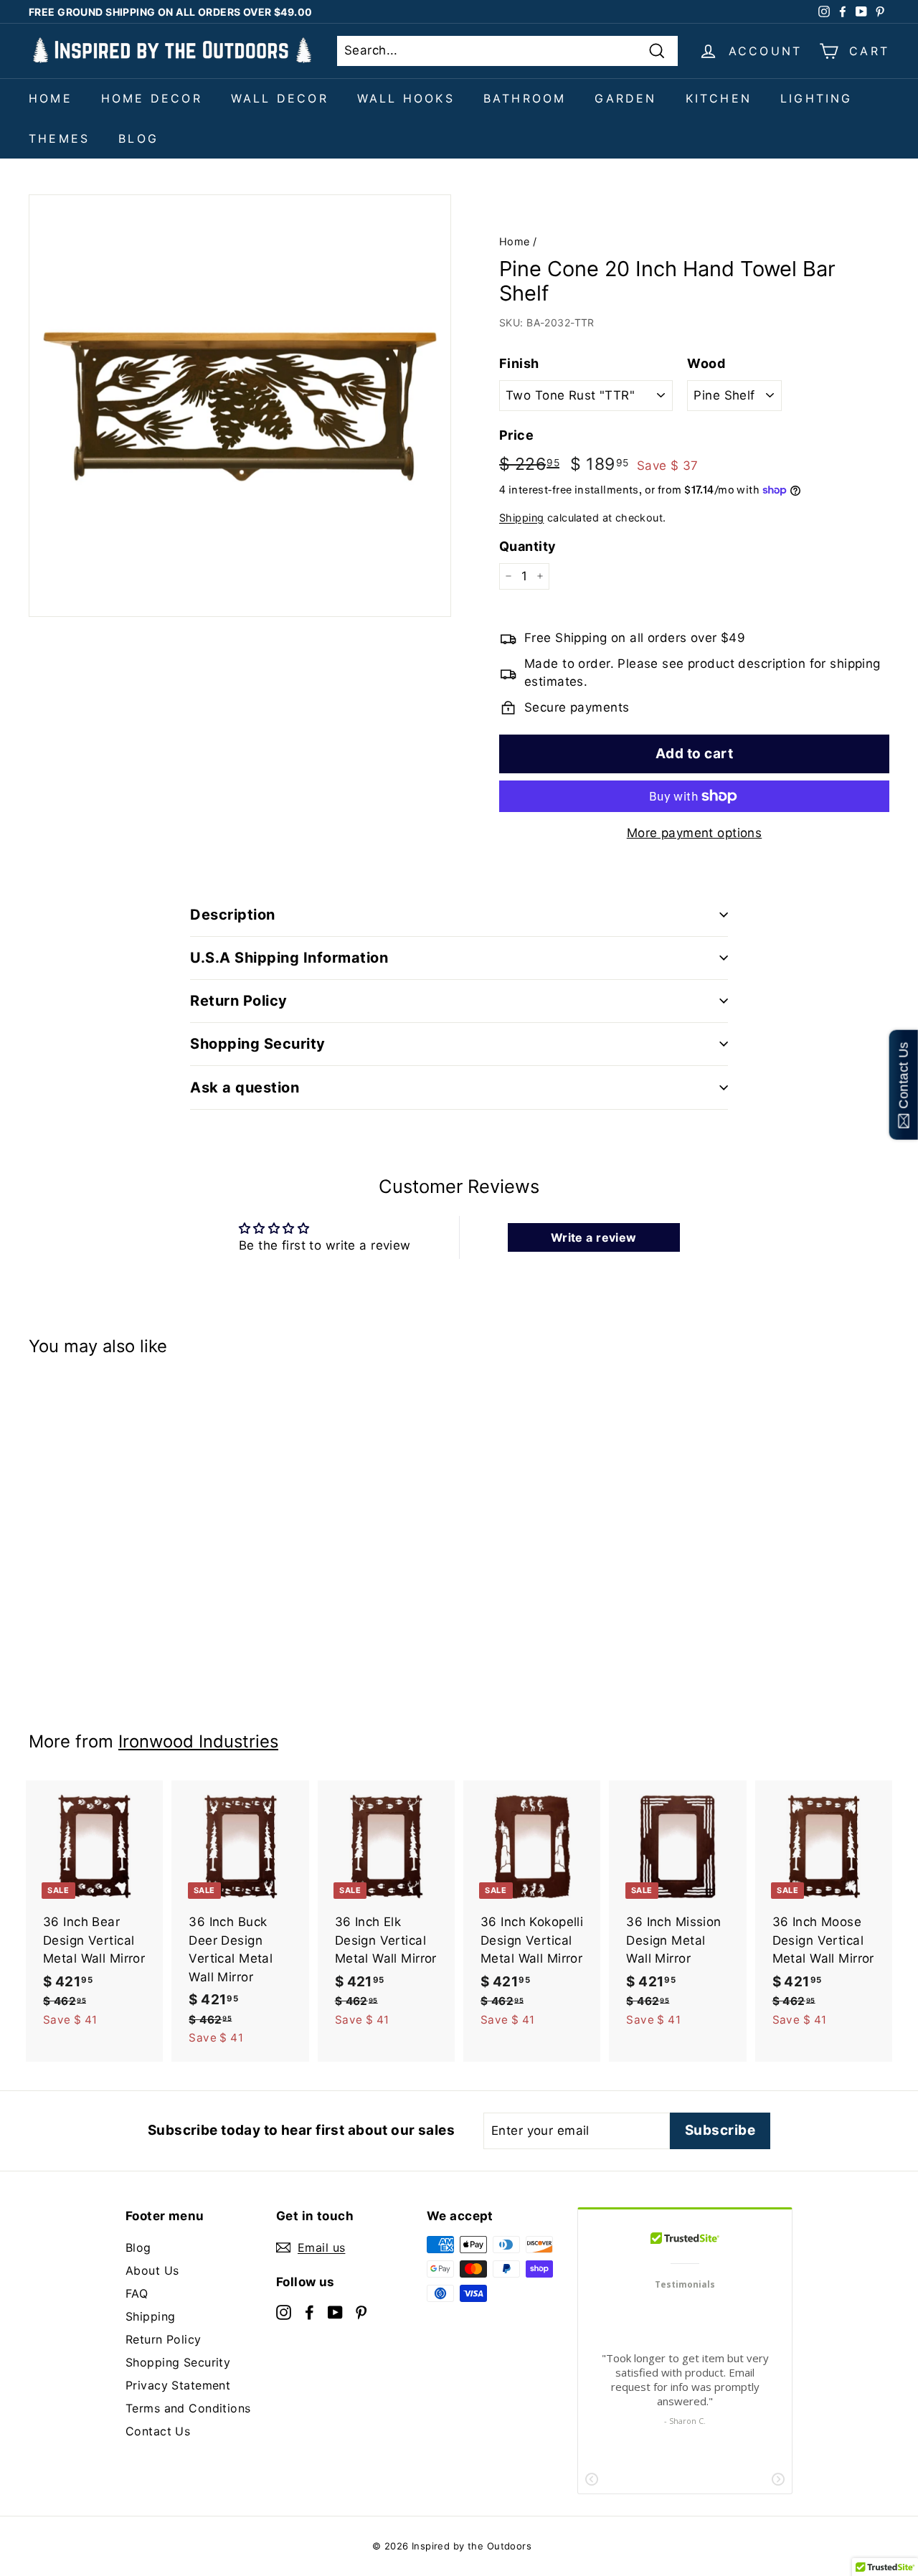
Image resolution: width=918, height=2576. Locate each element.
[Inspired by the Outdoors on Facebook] (309, 2311)
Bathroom (525, 98)
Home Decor (152, 98)
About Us (152, 2270)
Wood (706, 363)
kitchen (719, 98)
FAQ (137, 2293)
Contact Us (158, 2431)
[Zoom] (240, 406)
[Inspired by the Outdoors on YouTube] (335, 2311)
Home (51, 98)
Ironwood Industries (198, 1741)
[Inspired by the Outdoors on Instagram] (284, 2311)
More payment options (695, 833)
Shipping (521, 518)
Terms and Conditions (188, 2408)
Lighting (817, 98)
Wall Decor (280, 98)
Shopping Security (178, 2362)
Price (516, 435)
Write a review (594, 1237)
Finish (519, 363)
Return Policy (164, 2339)
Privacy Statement (178, 2385)
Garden (625, 98)
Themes (59, 138)
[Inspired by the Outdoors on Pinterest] (361, 2311)
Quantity (527, 546)
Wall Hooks (406, 98)
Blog (138, 138)
